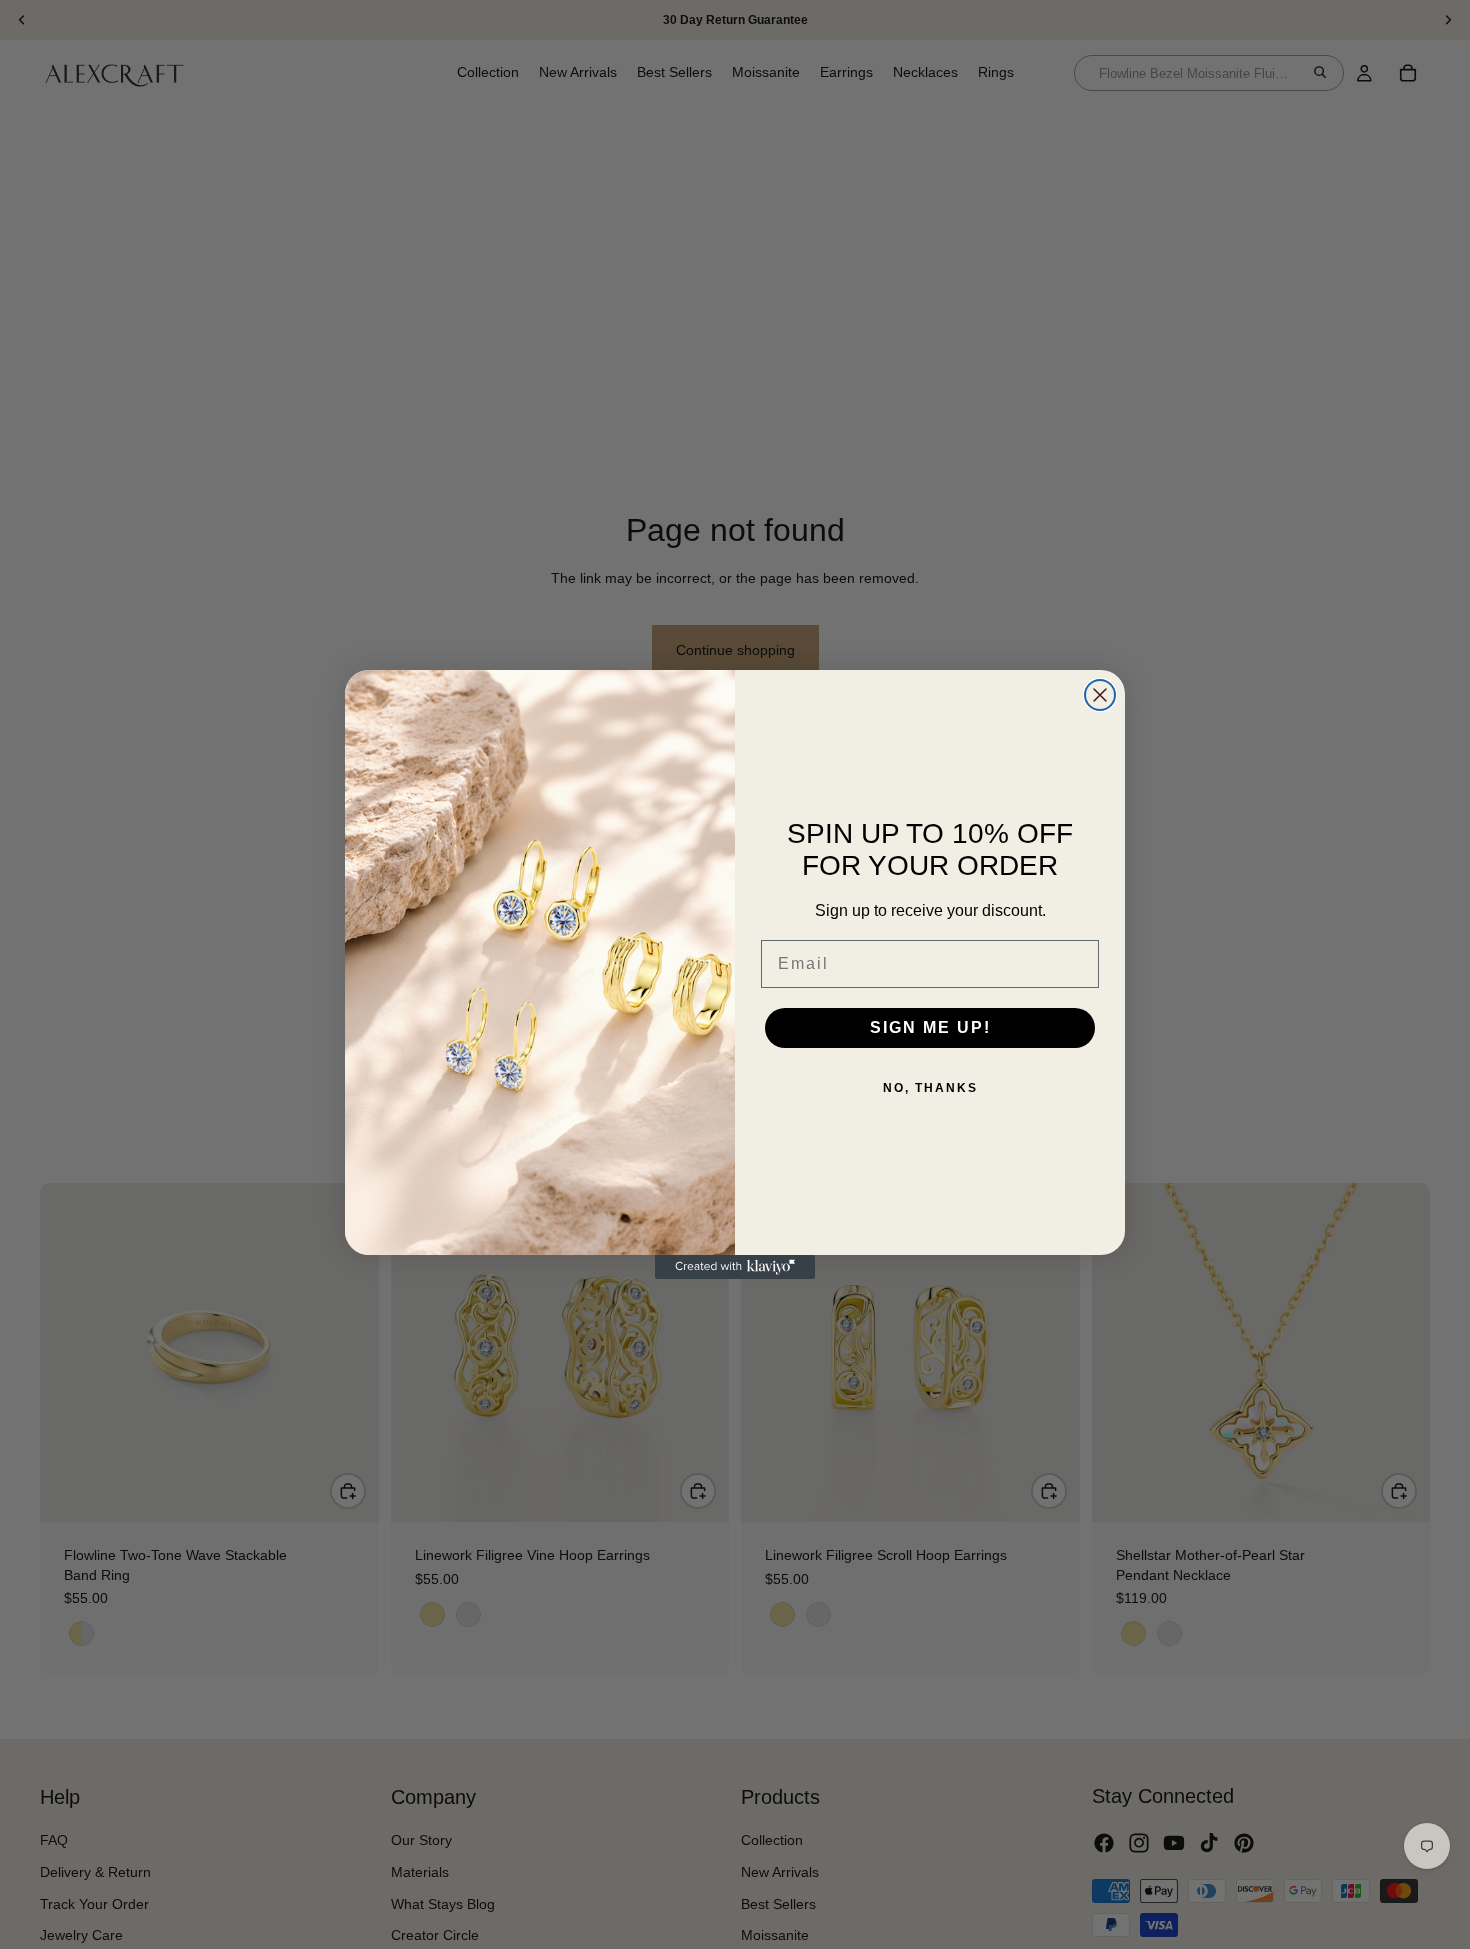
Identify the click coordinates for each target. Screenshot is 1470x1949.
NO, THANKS (930, 1088)
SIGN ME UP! (930, 1027)
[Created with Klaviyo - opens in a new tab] (735, 1267)
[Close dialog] (1100, 695)
